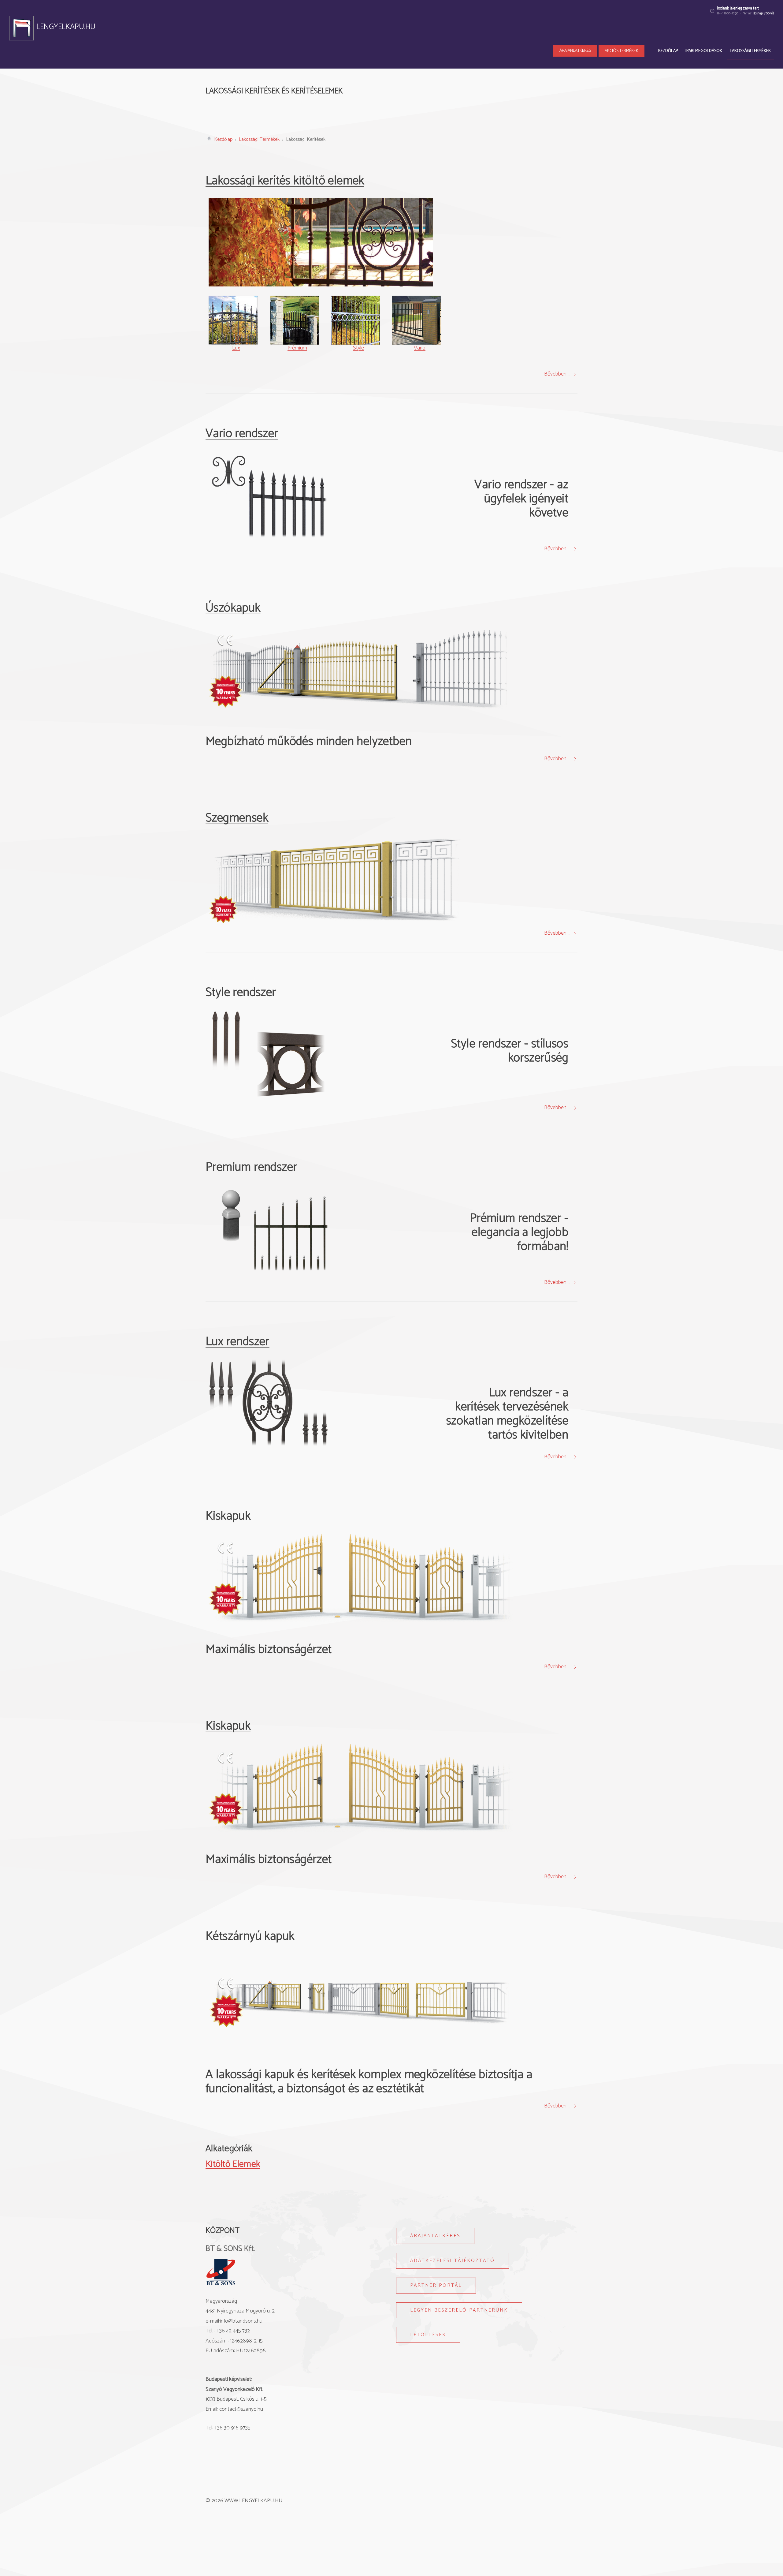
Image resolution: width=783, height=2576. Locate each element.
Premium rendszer (251, 1167)
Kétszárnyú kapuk (250, 1936)
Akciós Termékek (622, 51)
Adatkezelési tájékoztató (453, 2261)
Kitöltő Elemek (233, 2164)
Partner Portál (436, 2285)
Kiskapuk (228, 1516)
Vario (420, 348)
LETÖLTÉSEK (428, 2335)
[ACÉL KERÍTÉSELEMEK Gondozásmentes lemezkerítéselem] (252, 109)
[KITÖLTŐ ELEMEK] (344, 109)
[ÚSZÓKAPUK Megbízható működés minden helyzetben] (436, 109)
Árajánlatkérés (575, 51)
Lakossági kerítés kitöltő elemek (285, 181)
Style (358, 348)
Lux (236, 348)
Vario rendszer (242, 434)
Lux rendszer (237, 1342)
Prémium (297, 348)
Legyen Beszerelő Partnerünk (459, 2310)
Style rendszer (241, 993)
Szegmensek (237, 818)
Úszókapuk (233, 608)
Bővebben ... (557, 374)
